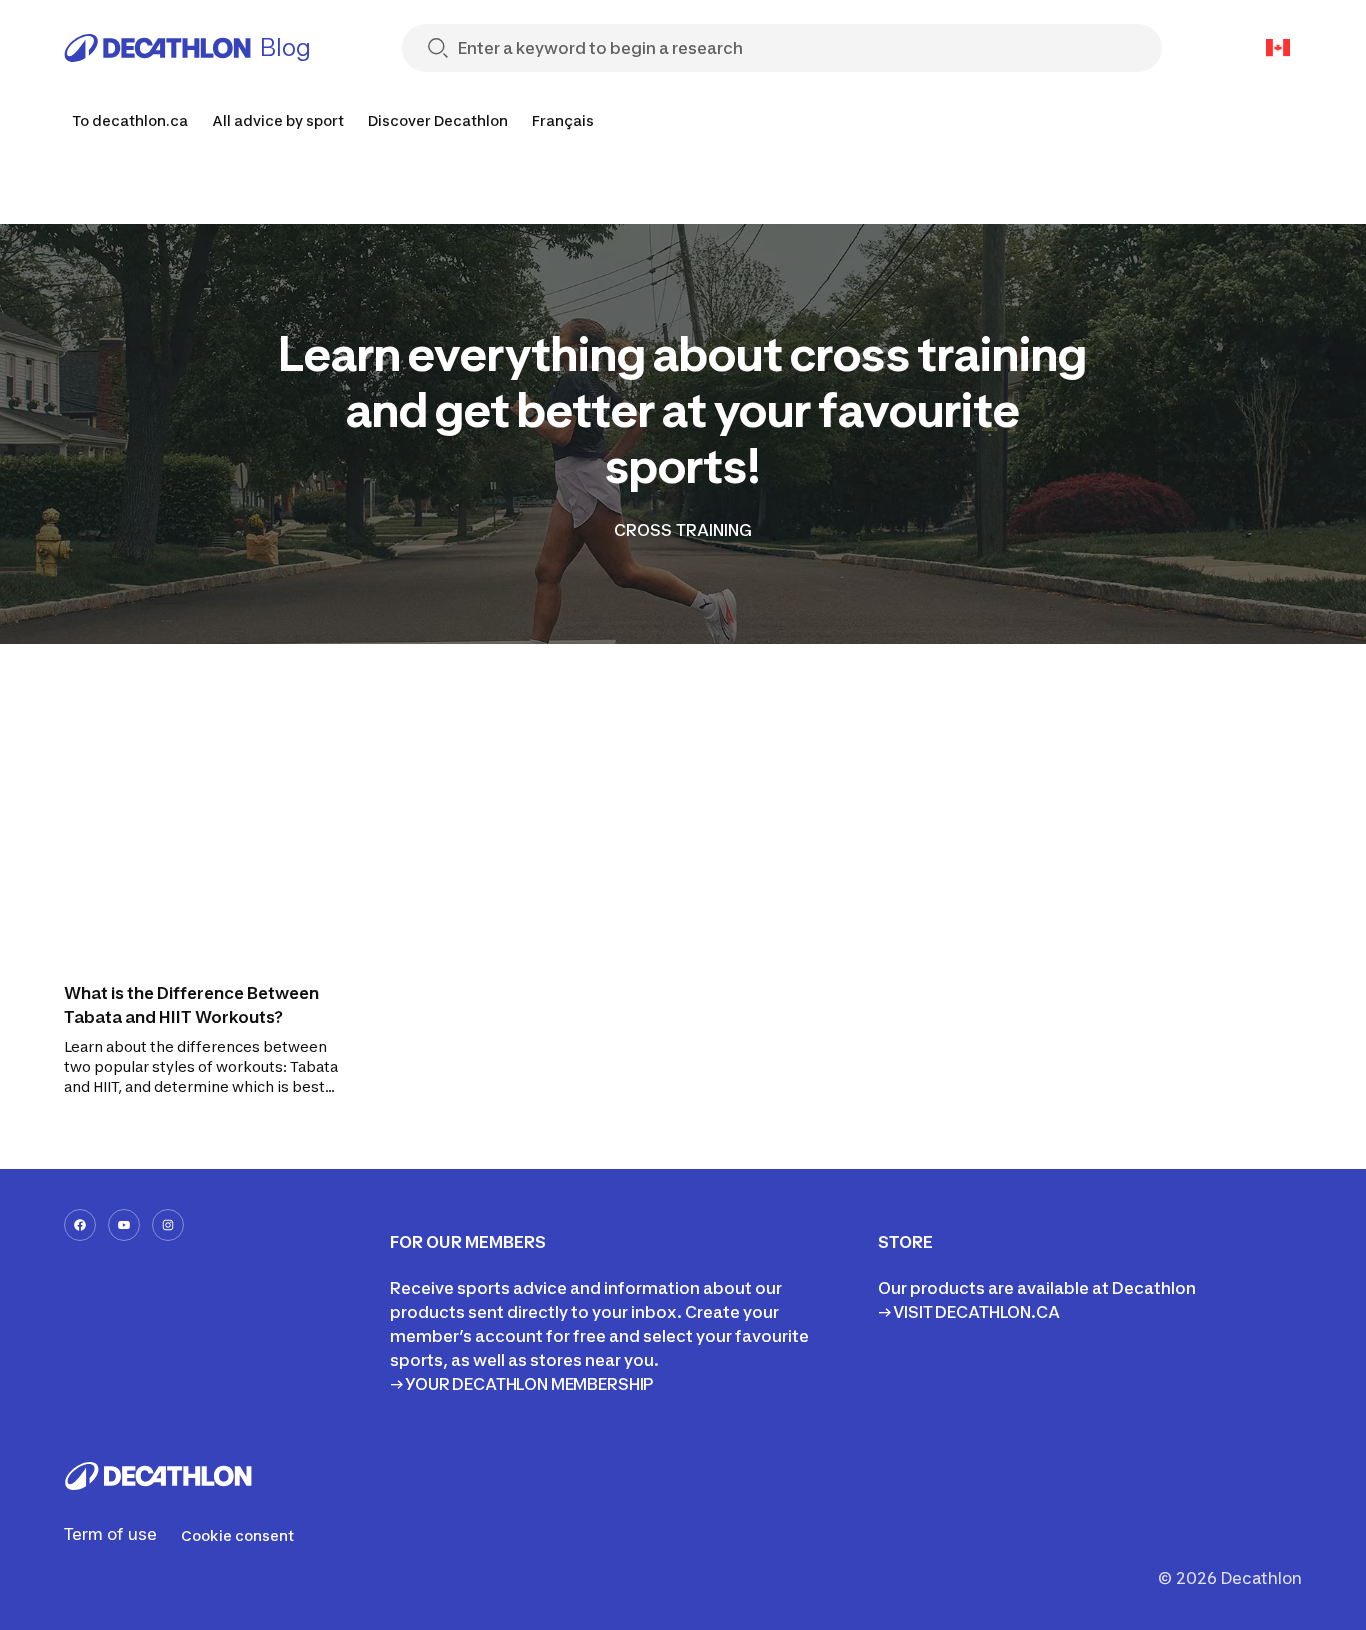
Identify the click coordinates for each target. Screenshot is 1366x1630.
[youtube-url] (124, 1225)
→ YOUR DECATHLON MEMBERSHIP (522, 1384)
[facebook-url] (80, 1225)
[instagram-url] (168, 1225)
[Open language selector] (1278, 48)
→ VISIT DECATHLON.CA (969, 1312)
